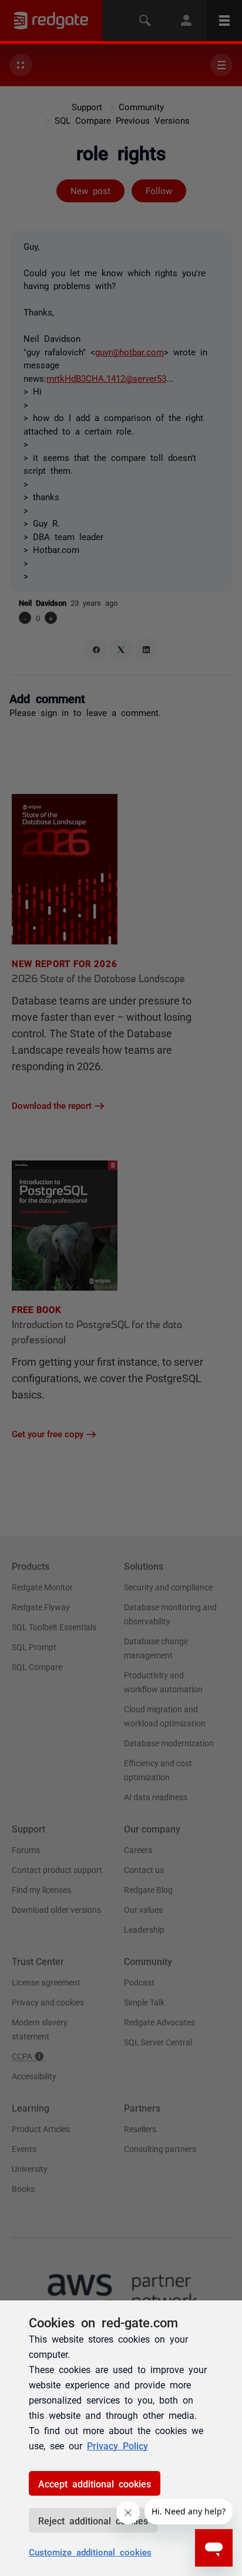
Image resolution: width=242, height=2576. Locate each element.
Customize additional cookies (90, 2552)
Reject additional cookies (93, 2520)
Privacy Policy (117, 2445)
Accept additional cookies (95, 2483)
